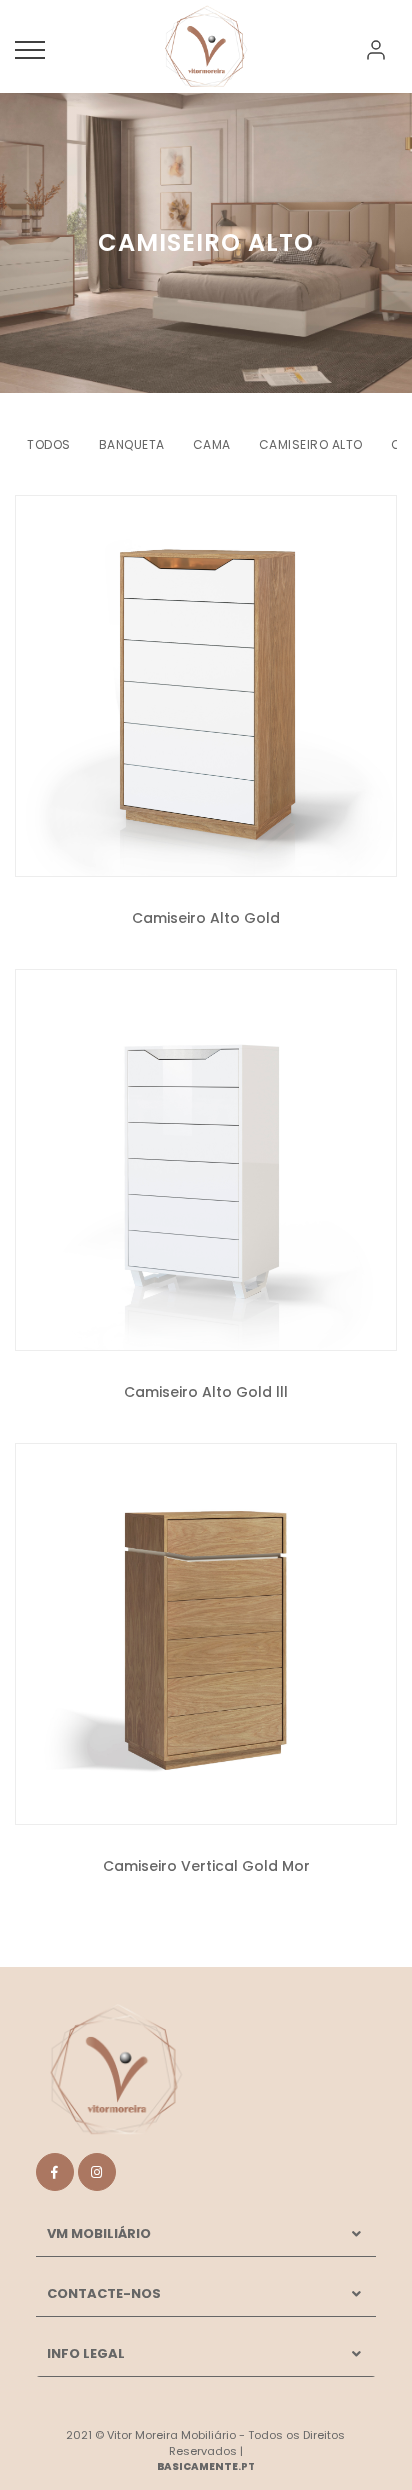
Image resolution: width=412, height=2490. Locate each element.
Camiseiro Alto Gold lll (206, 1392)
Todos (49, 444)
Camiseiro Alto (311, 444)
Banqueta (132, 444)
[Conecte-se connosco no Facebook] (55, 2172)
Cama (212, 444)
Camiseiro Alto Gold (206, 918)
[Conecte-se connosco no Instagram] (97, 2172)
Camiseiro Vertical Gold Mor (206, 1866)
